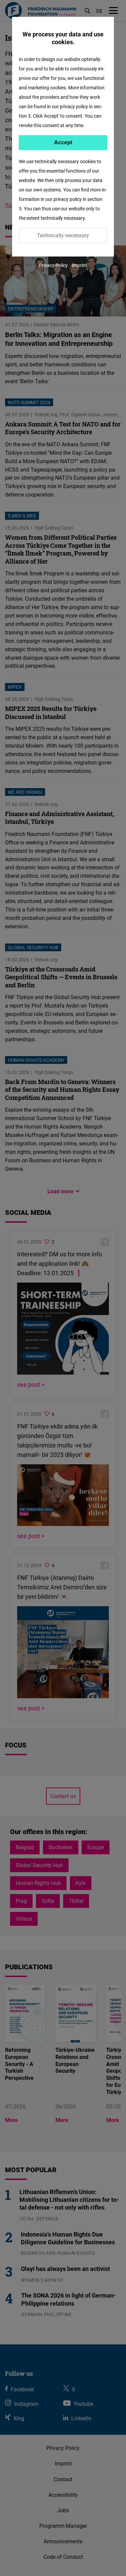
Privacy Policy (53, 265)
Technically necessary (63, 235)
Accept (63, 142)
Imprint (79, 265)
